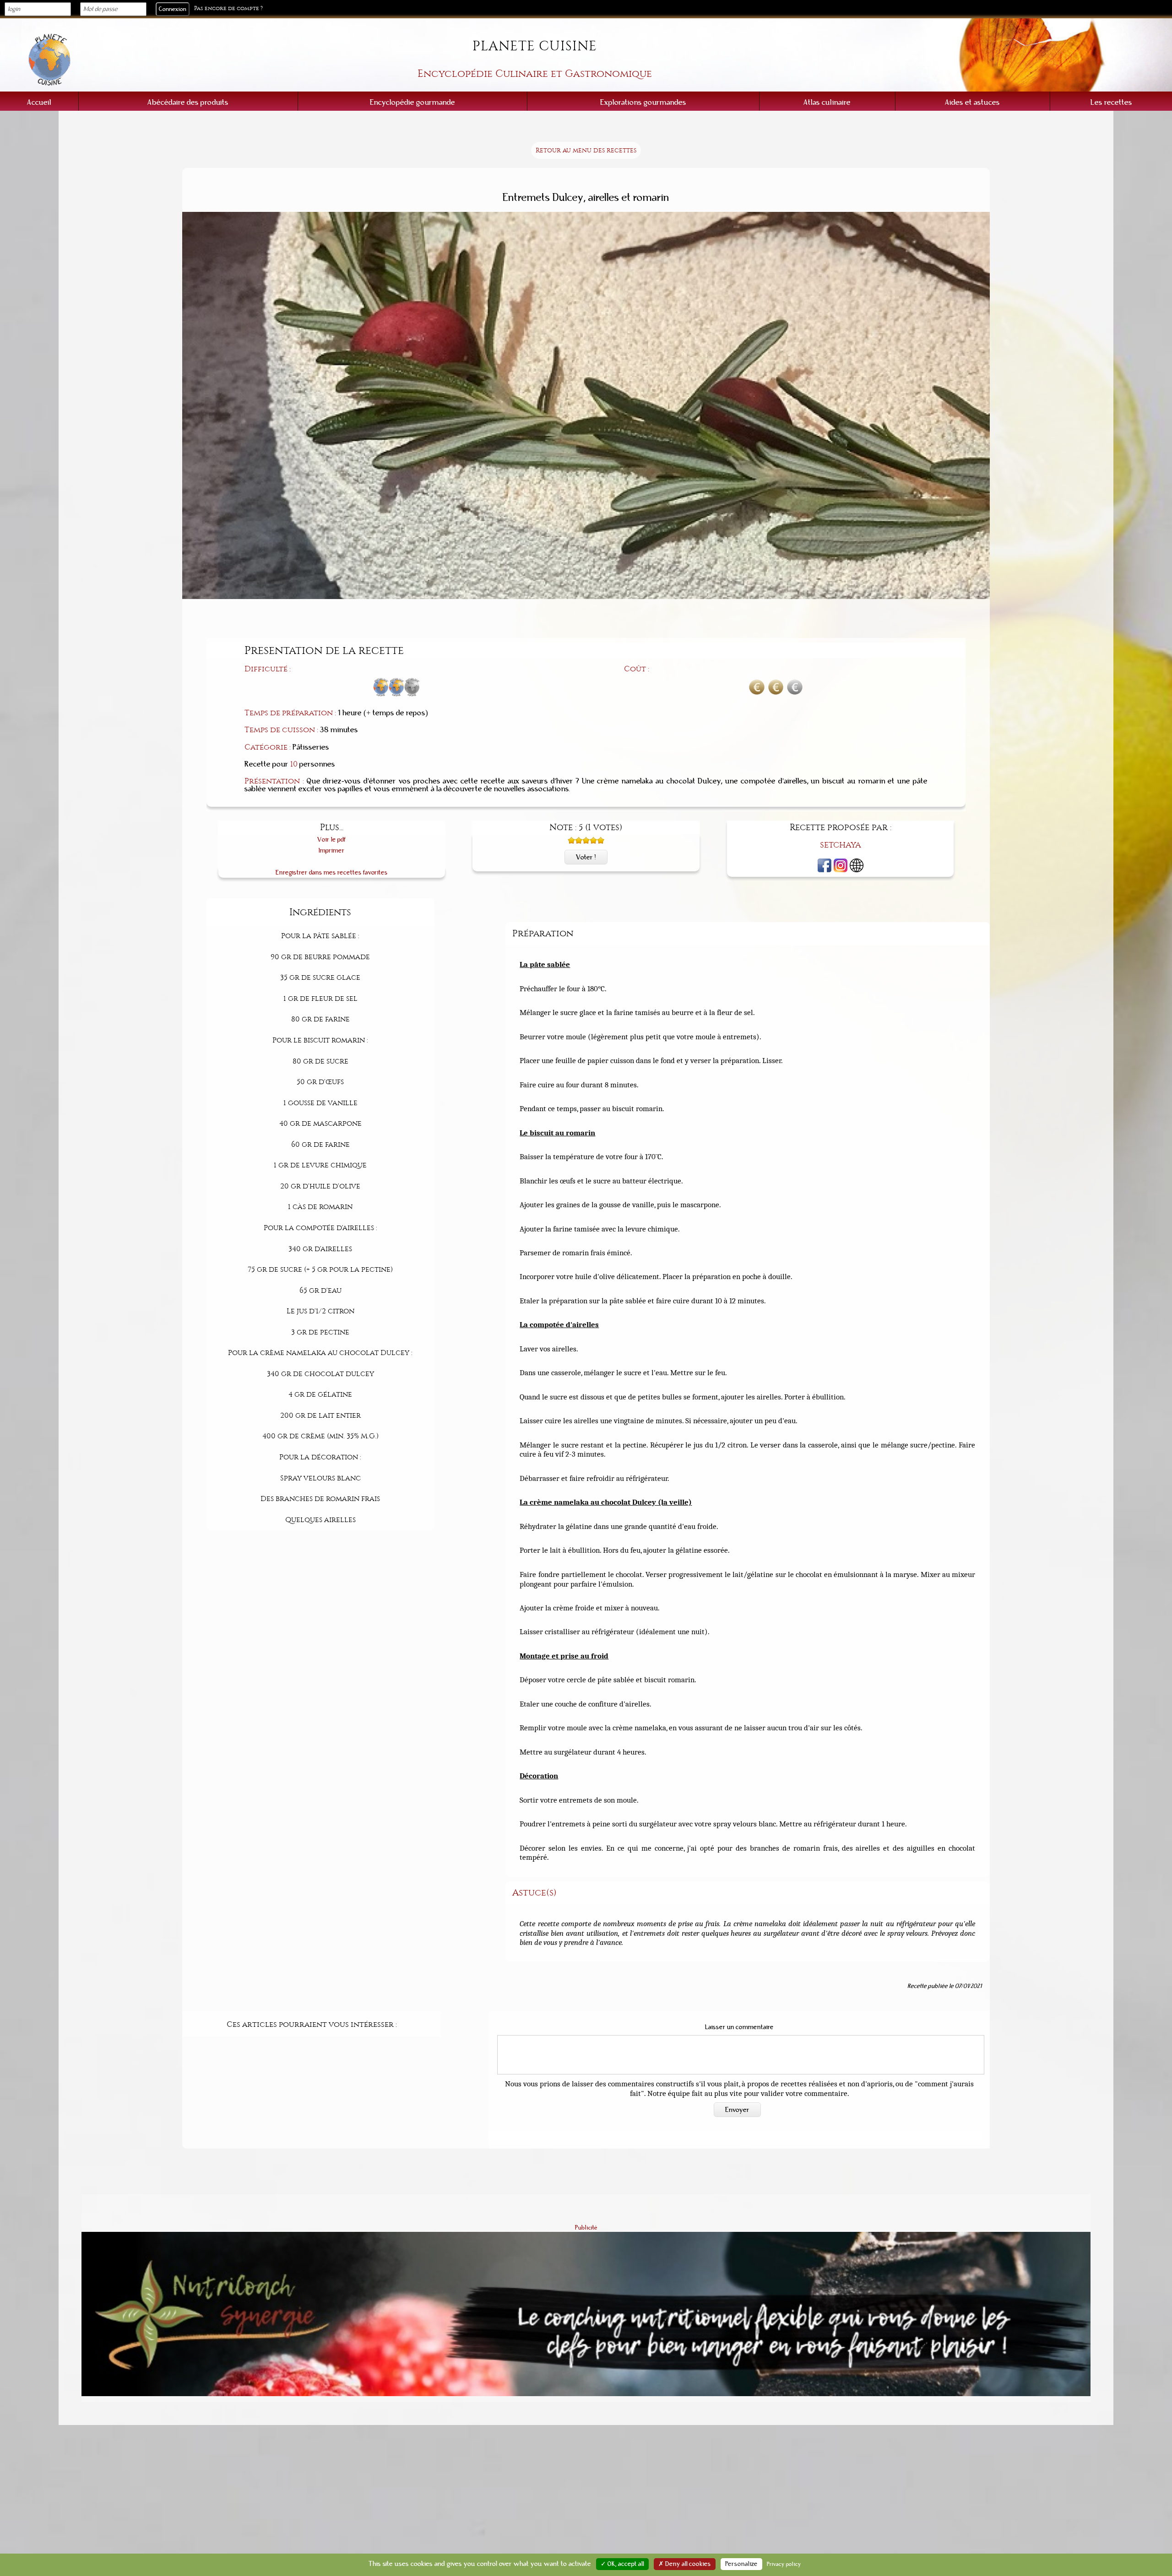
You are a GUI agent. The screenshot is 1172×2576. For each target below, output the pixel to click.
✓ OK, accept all (622, 2564)
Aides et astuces (972, 102)
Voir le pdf (332, 840)
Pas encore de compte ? (228, 8)
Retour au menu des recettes (586, 150)
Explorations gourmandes (643, 102)
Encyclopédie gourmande (412, 102)
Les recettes (1111, 102)
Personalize (741, 2564)
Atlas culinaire (827, 102)
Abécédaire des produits (188, 102)
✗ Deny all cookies (685, 2564)
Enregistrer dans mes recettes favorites (332, 872)
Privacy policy (784, 2564)
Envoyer (737, 2110)
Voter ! (586, 857)
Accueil (39, 102)
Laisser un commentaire (739, 2027)
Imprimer (332, 851)
